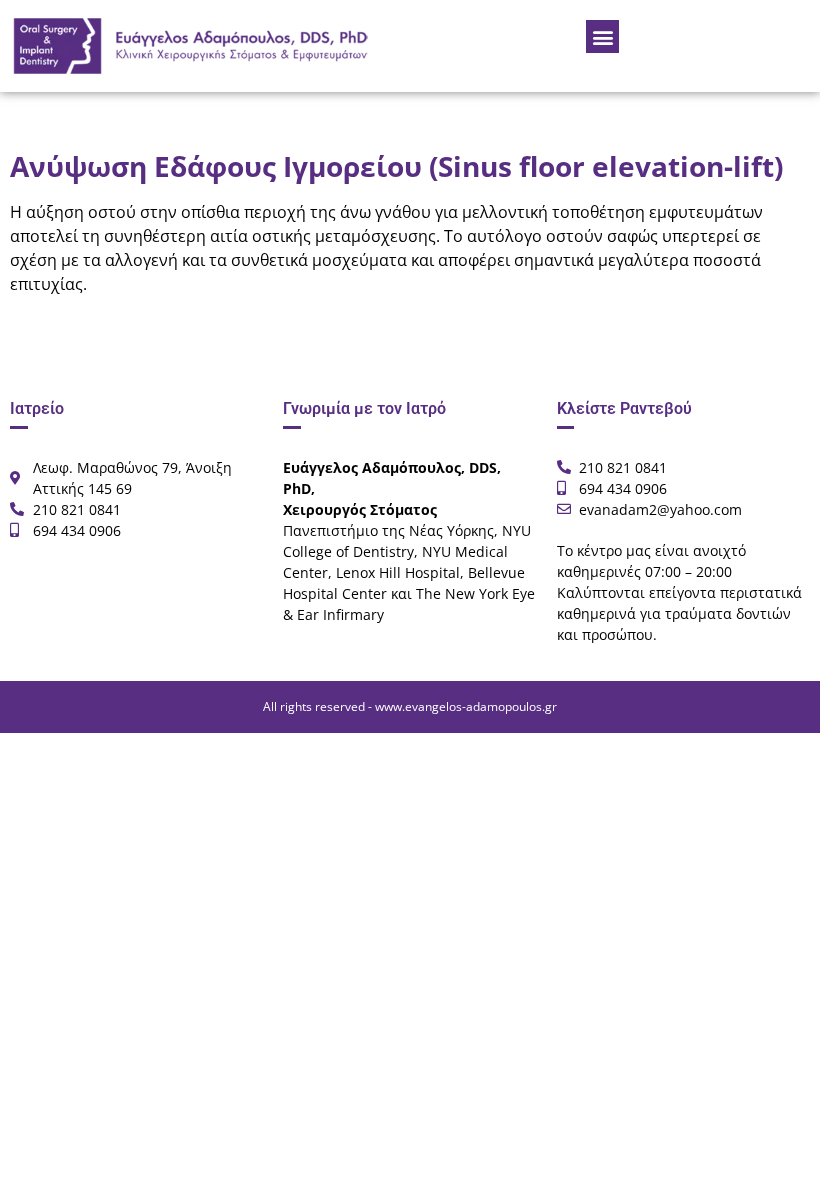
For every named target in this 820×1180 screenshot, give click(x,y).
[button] (602, 36)
